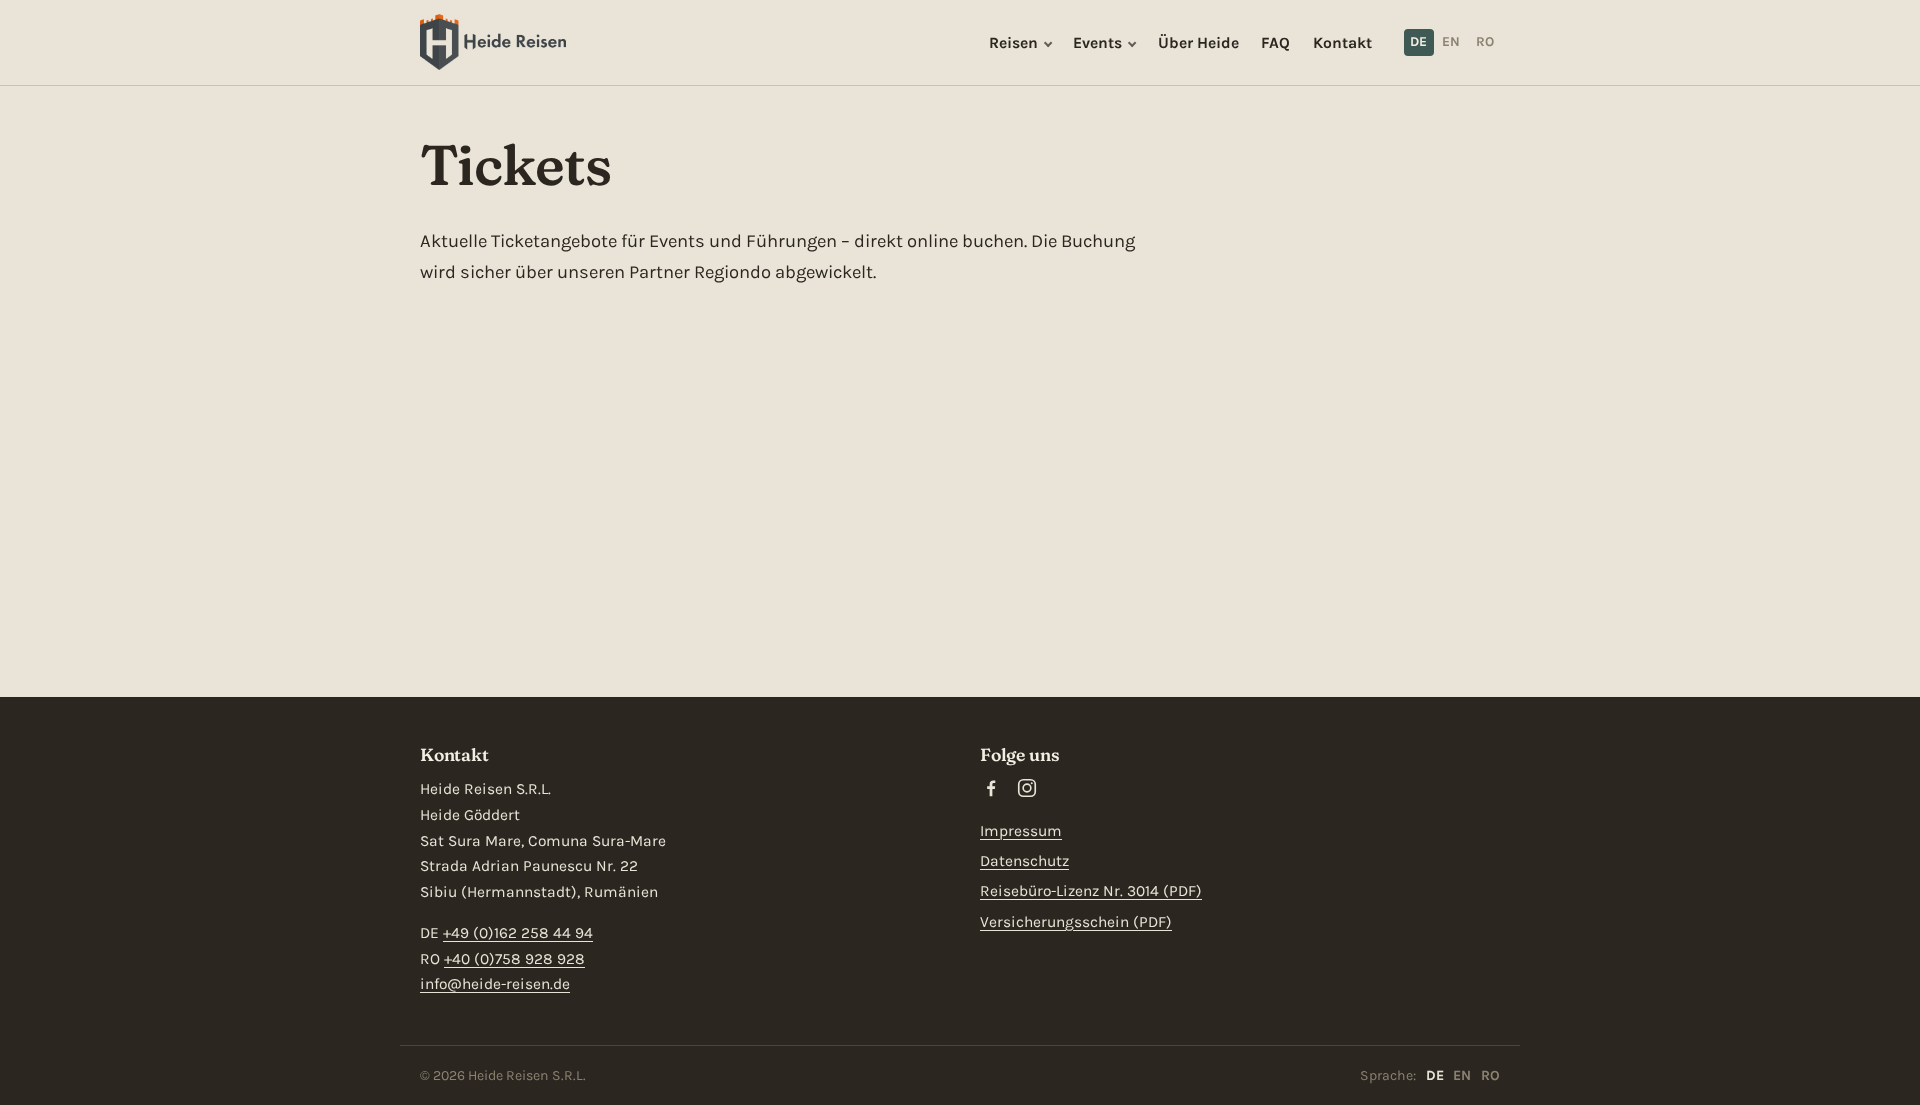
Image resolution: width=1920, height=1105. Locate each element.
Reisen (1013, 43)
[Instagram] (1027, 788)
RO (1485, 41)
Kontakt (1342, 43)
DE (1418, 41)
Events (1097, 43)
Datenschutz (1024, 861)
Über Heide (1198, 43)
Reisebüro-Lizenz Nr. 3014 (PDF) (1091, 891)
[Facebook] (991, 788)
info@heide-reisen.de (495, 984)
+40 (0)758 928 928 (514, 959)
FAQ (1275, 43)
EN (1451, 41)
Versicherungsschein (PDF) (1076, 922)
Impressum (1021, 831)
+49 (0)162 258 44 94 (518, 933)
